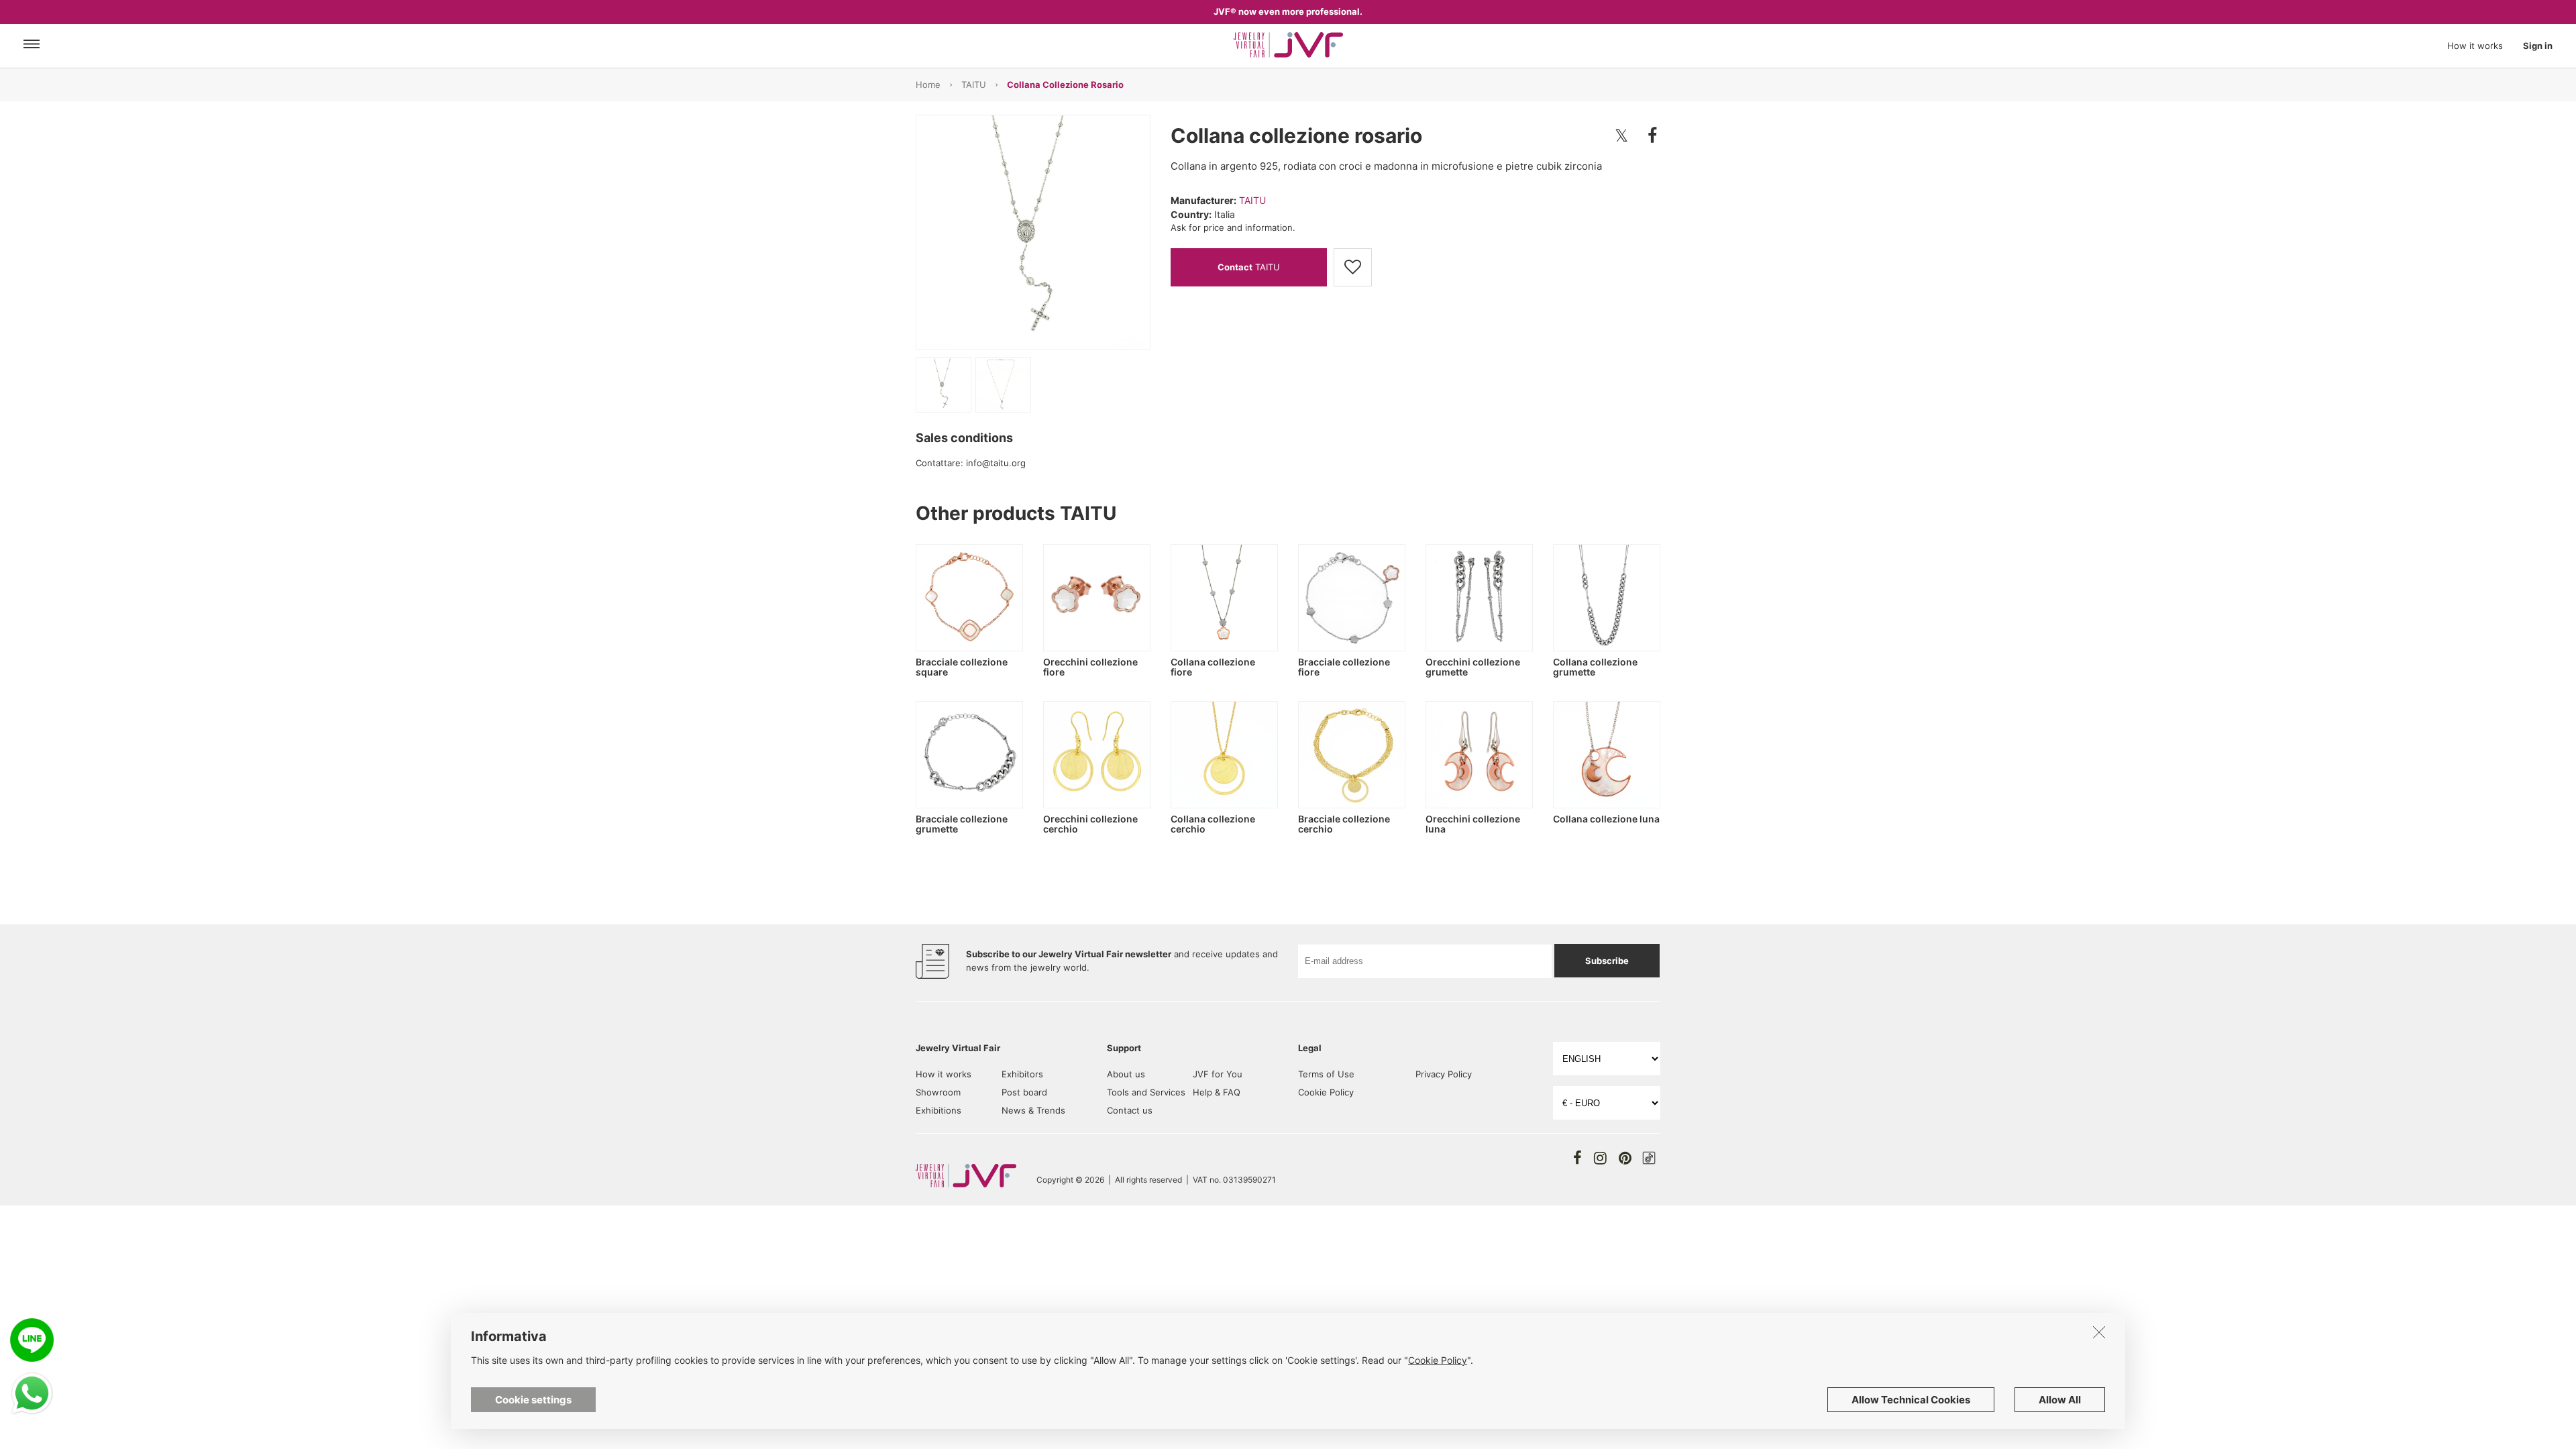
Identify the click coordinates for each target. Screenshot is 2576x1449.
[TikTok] (1649, 1158)
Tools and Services (1146, 1092)
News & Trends (1033, 1110)
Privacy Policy (1444, 1074)
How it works (2475, 46)
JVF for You (1218, 1074)
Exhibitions (938, 1110)
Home (928, 85)
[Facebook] (1577, 1158)
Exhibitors (1022, 1074)
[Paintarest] (1625, 1158)
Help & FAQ (1217, 1092)
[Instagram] (1600, 1158)
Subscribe (1607, 961)
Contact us (1130, 1110)
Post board (1024, 1092)
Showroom (938, 1092)
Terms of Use (1326, 1074)
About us (1126, 1074)
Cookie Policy (1326, 1092)
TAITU (974, 85)
